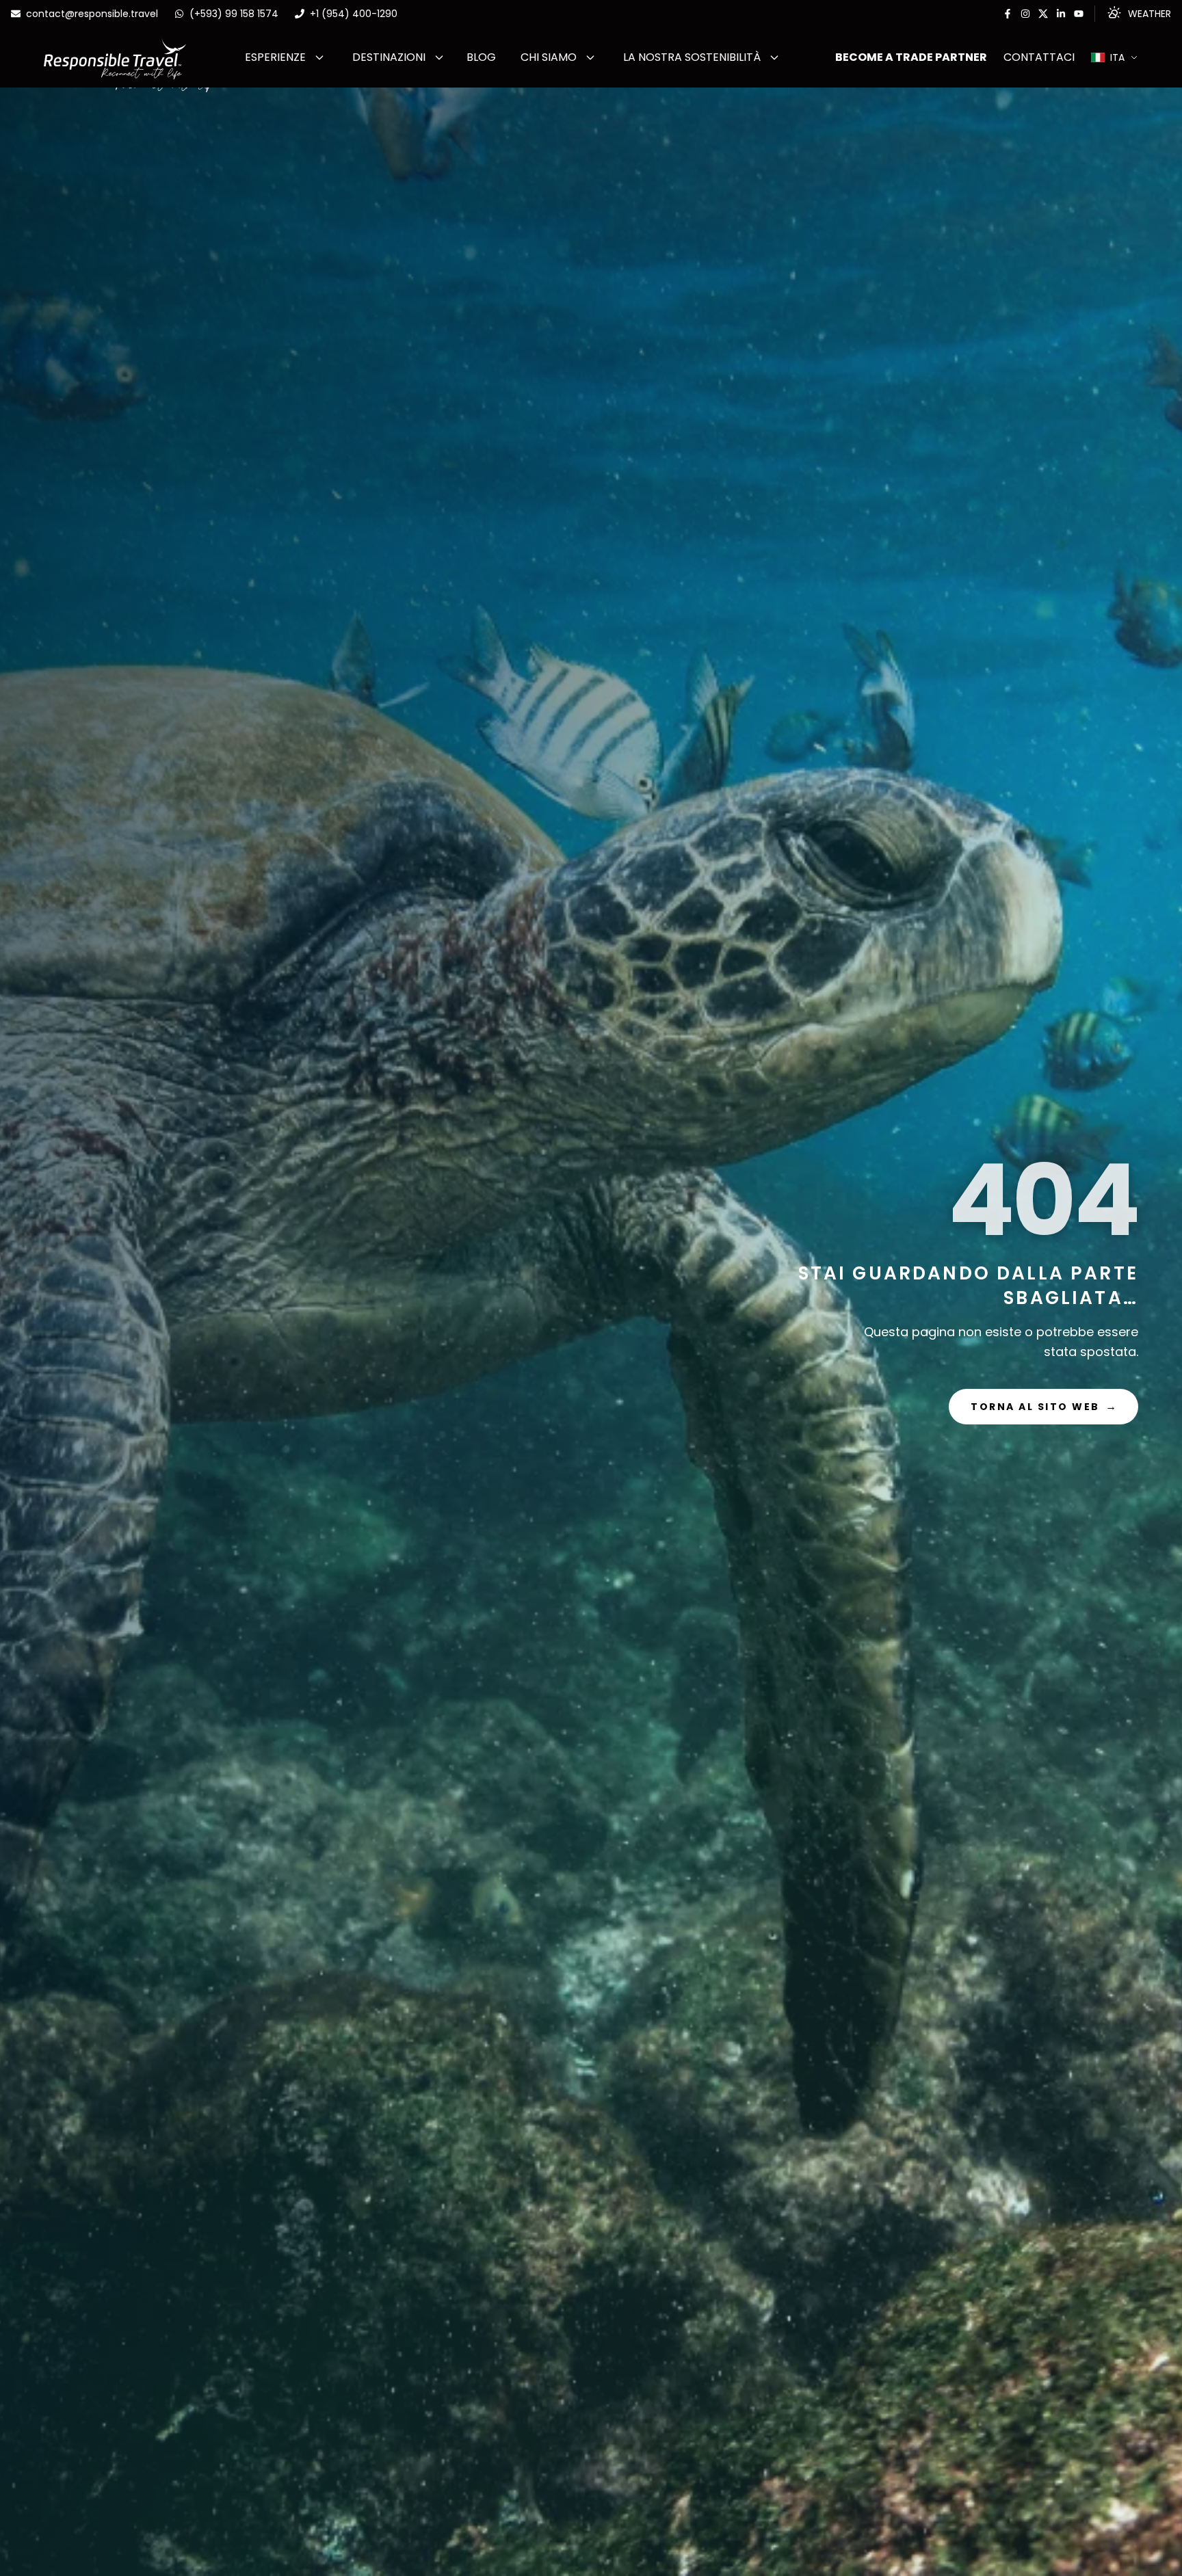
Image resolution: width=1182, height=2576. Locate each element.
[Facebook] (1008, 14)
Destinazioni (389, 57)
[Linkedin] (1061, 14)
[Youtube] (1079, 14)
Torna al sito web (1043, 1406)
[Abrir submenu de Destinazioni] (439, 57)
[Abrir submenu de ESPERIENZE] (319, 57)
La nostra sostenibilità (692, 57)
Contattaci (1039, 57)
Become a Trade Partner (911, 57)
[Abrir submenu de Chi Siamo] (590, 57)
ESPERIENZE (275, 57)
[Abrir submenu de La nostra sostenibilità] (774, 57)
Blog (481, 57)
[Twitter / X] (1043, 14)
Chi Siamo (549, 57)
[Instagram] (1025, 14)
